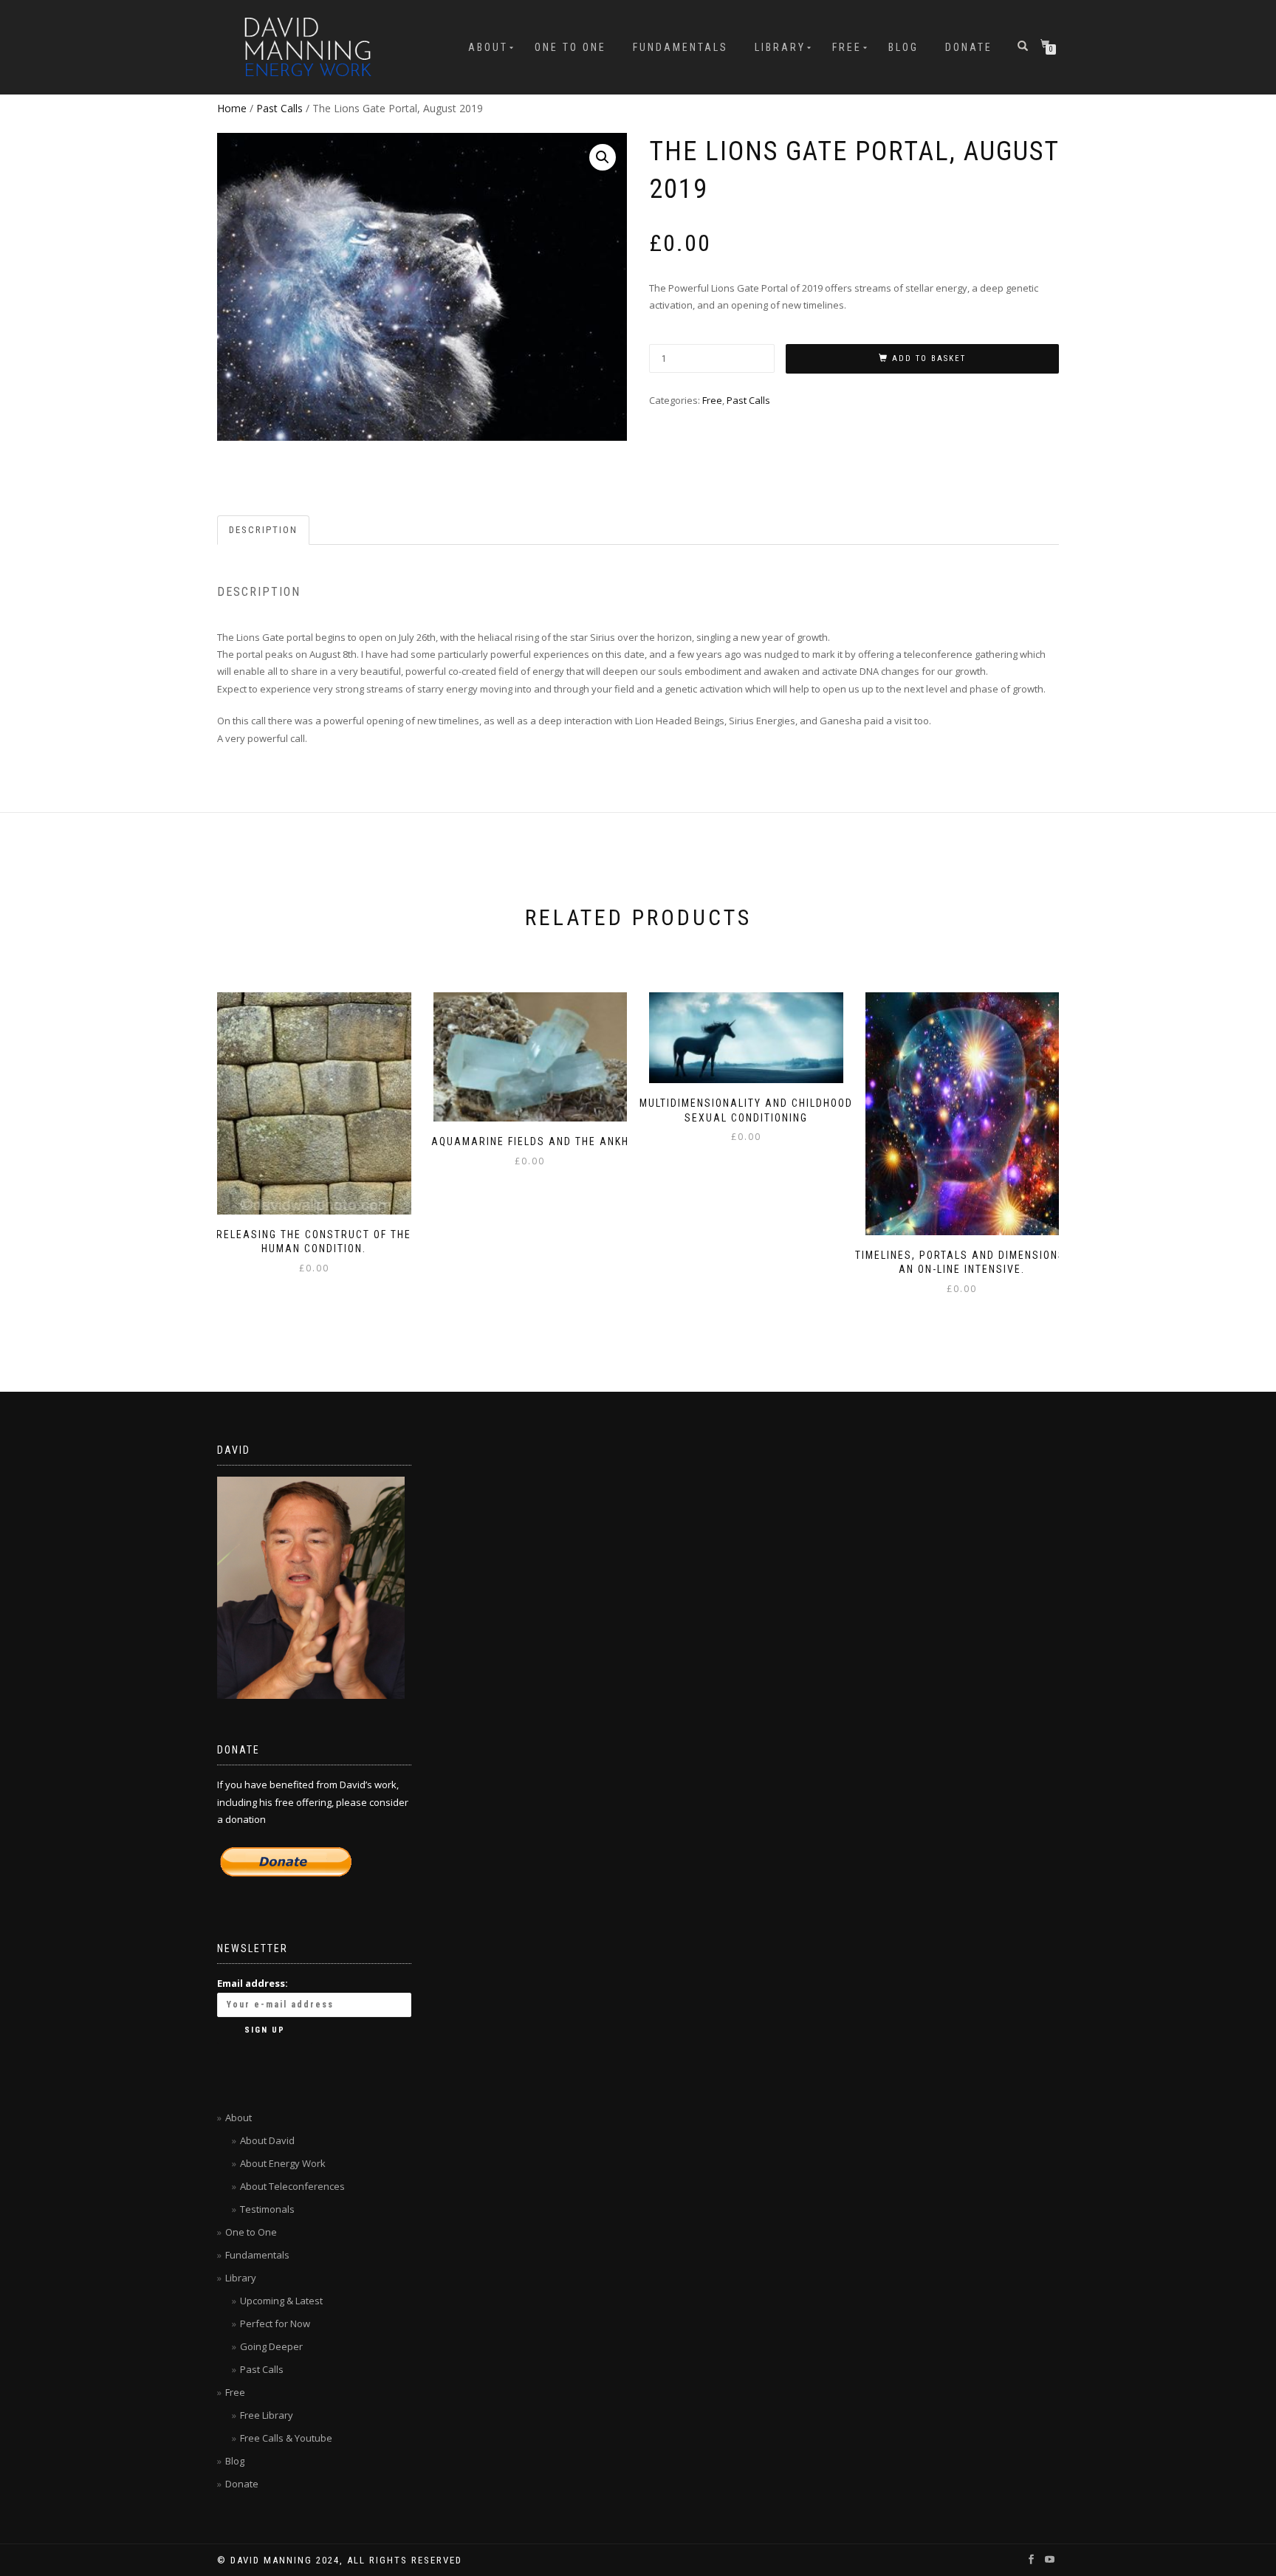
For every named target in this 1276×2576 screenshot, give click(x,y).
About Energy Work (283, 2163)
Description (263, 530)
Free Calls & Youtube (286, 2438)
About (488, 47)
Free (847, 47)
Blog (903, 47)
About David (267, 2140)
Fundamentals (680, 47)
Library (780, 47)
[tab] (264, 530)
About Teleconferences (292, 2186)
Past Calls (279, 108)
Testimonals (267, 2209)
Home (232, 108)
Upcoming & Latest (281, 2301)
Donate (969, 47)
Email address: (253, 1983)
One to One (570, 47)
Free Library (267, 2415)
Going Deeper (271, 2346)
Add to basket (929, 358)
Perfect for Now (275, 2323)
